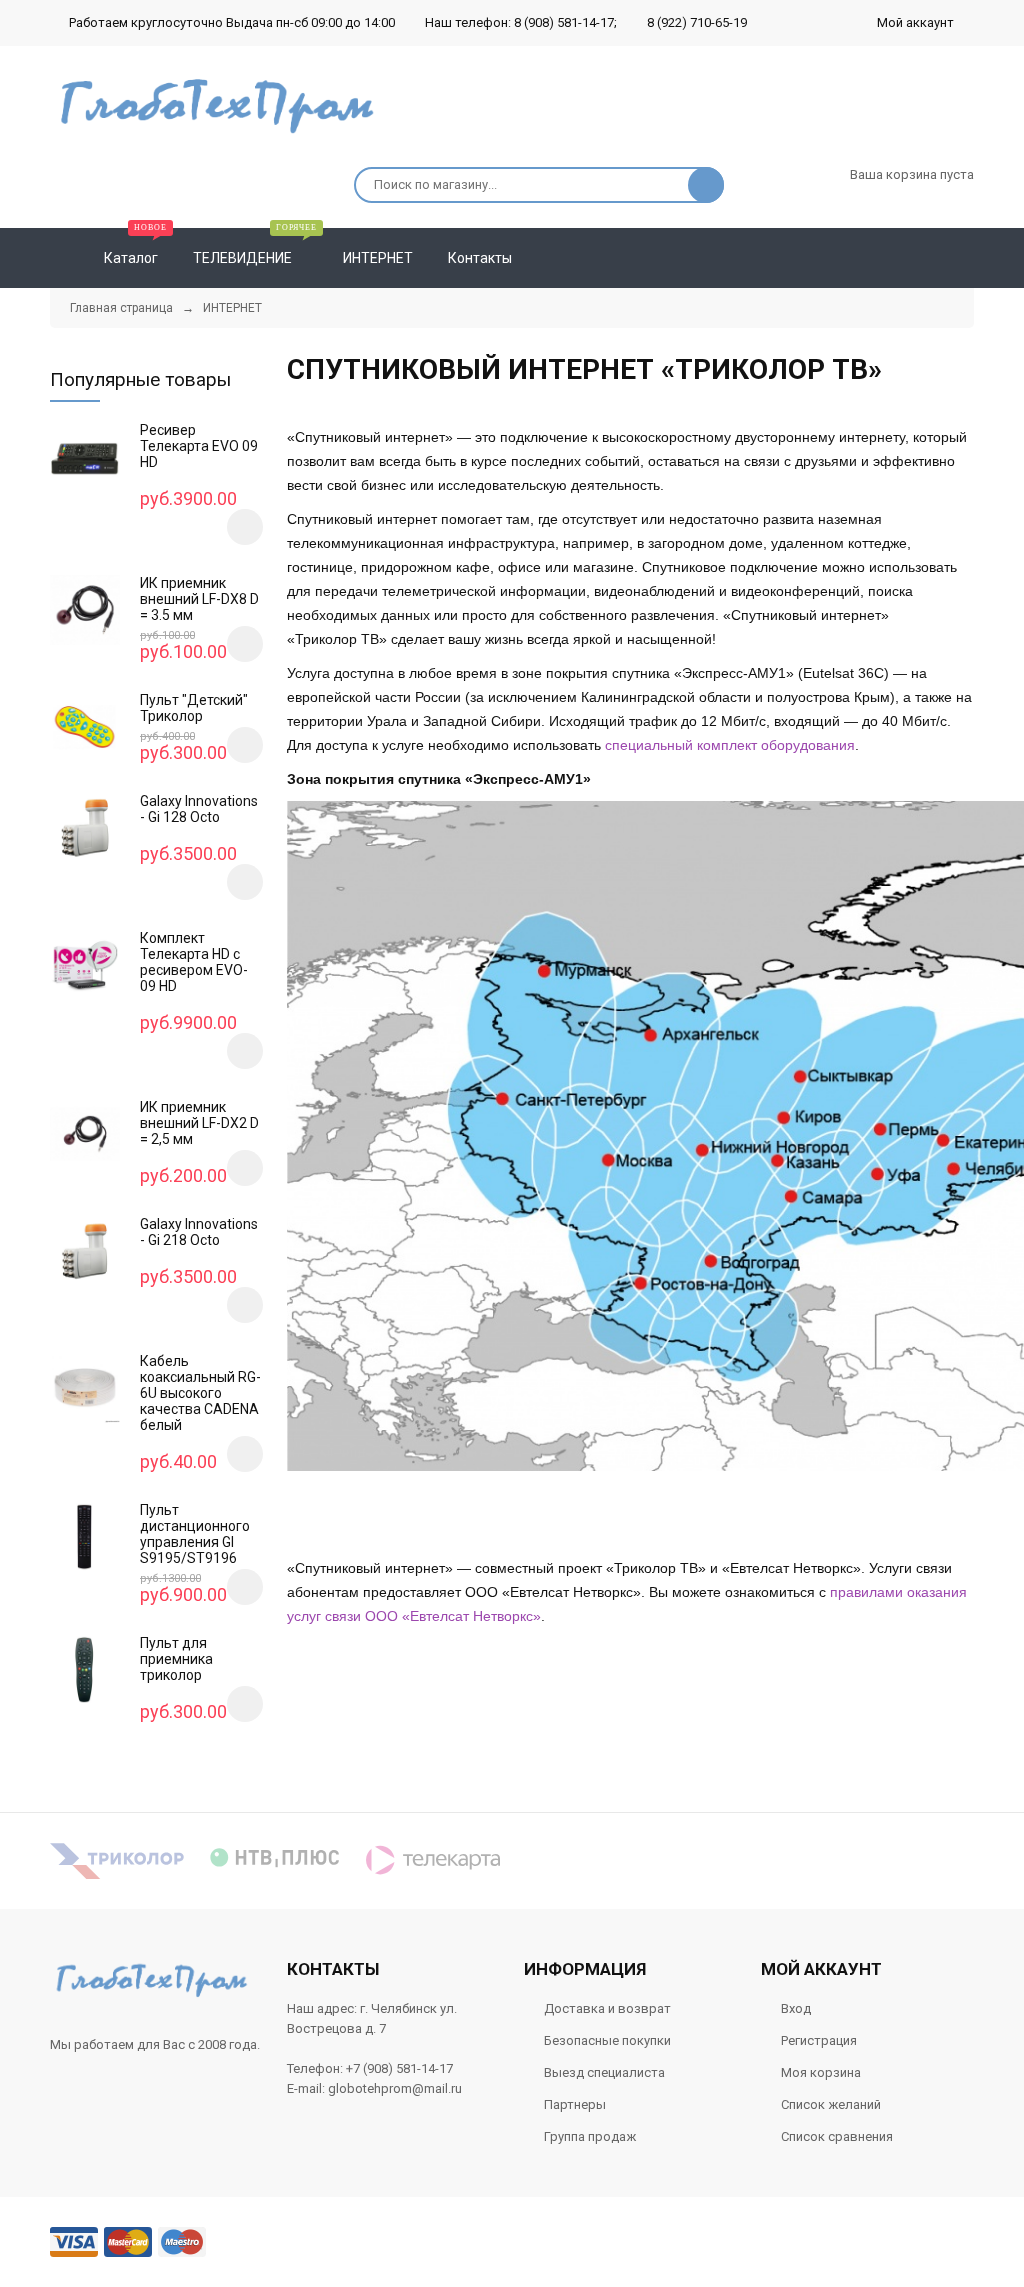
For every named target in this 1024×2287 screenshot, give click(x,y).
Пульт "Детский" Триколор (194, 708)
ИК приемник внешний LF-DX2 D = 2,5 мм (199, 1123)
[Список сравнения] (966, 258)
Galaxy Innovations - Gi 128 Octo (199, 809)
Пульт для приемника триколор (176, 1659)
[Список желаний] (930, 258)
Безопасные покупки (607, 2040)
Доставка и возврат (607, 2008)
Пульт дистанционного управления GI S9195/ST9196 (195, 1534)
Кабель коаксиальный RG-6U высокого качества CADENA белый (200, 1393)
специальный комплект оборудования (730, 745)
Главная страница (121, 308)
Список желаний (831, 2104)
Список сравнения (837, 2136)
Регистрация (819, 2040)
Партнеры (575, 2104)
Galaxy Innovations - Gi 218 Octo (199, 1232)
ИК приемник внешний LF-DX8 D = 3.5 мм (199, 599)
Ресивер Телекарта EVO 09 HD (199, 446)
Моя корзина (821, 2072)
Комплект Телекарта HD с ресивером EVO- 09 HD (194, 962)
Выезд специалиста (604, 2072)
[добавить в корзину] (245, 527)
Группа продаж (590, 2136)
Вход (796, 2008)
